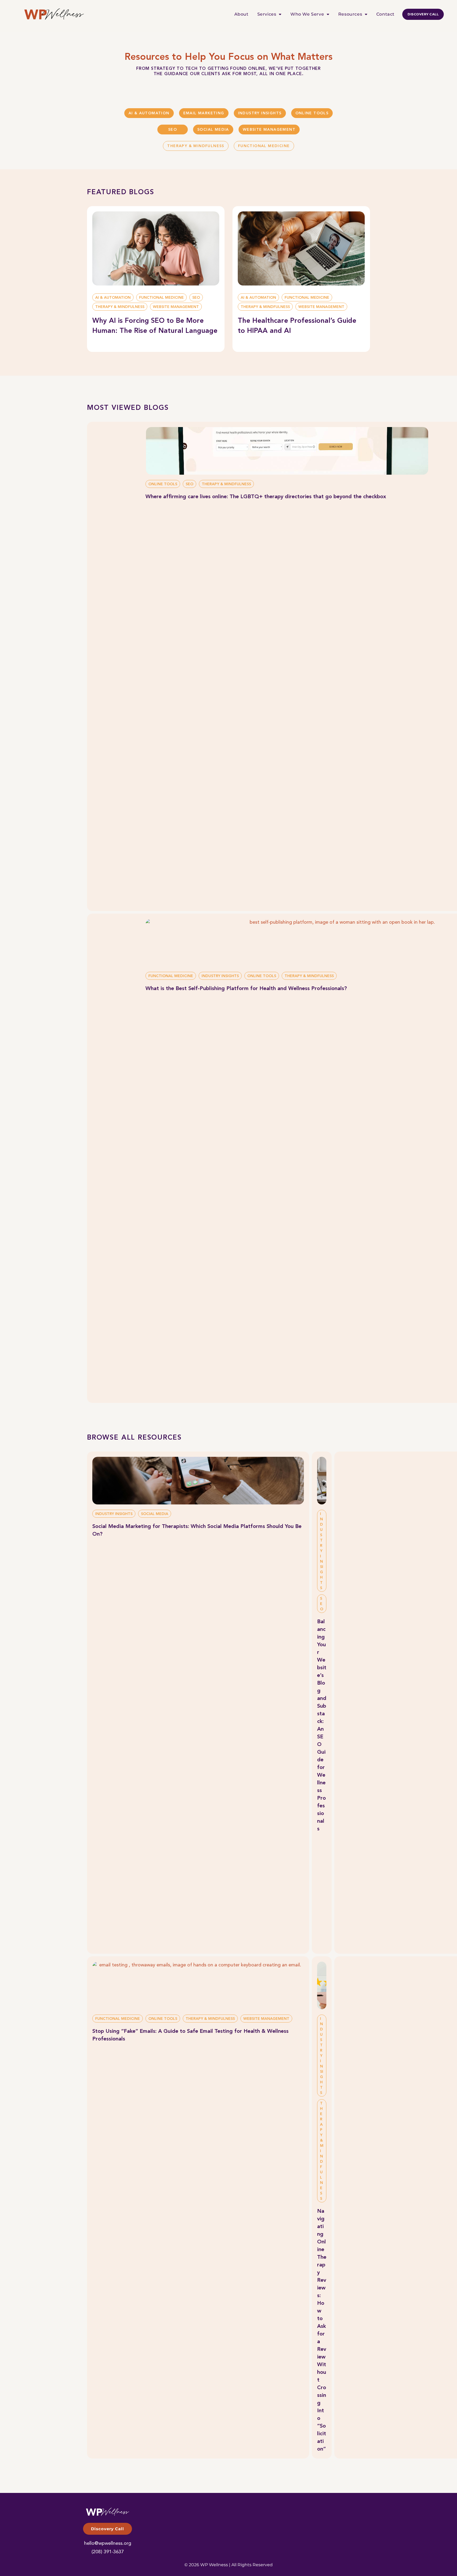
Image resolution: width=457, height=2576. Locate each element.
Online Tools (312, 113)
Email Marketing (204, 113)
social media (213, 130)
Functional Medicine (264, 146)
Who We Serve (307, 14)
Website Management (269, 130)
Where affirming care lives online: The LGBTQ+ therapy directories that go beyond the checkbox (266, 497)
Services (267, 14)
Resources (350, 14)
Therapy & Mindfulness (196, 146)
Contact (385, 14)
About (241, 14)
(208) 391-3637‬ (108, 2552)
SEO (173, 130)
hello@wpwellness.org (108, 2543)
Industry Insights (260, 113)
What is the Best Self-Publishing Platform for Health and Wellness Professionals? (246, 989)
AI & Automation (149, 113)
